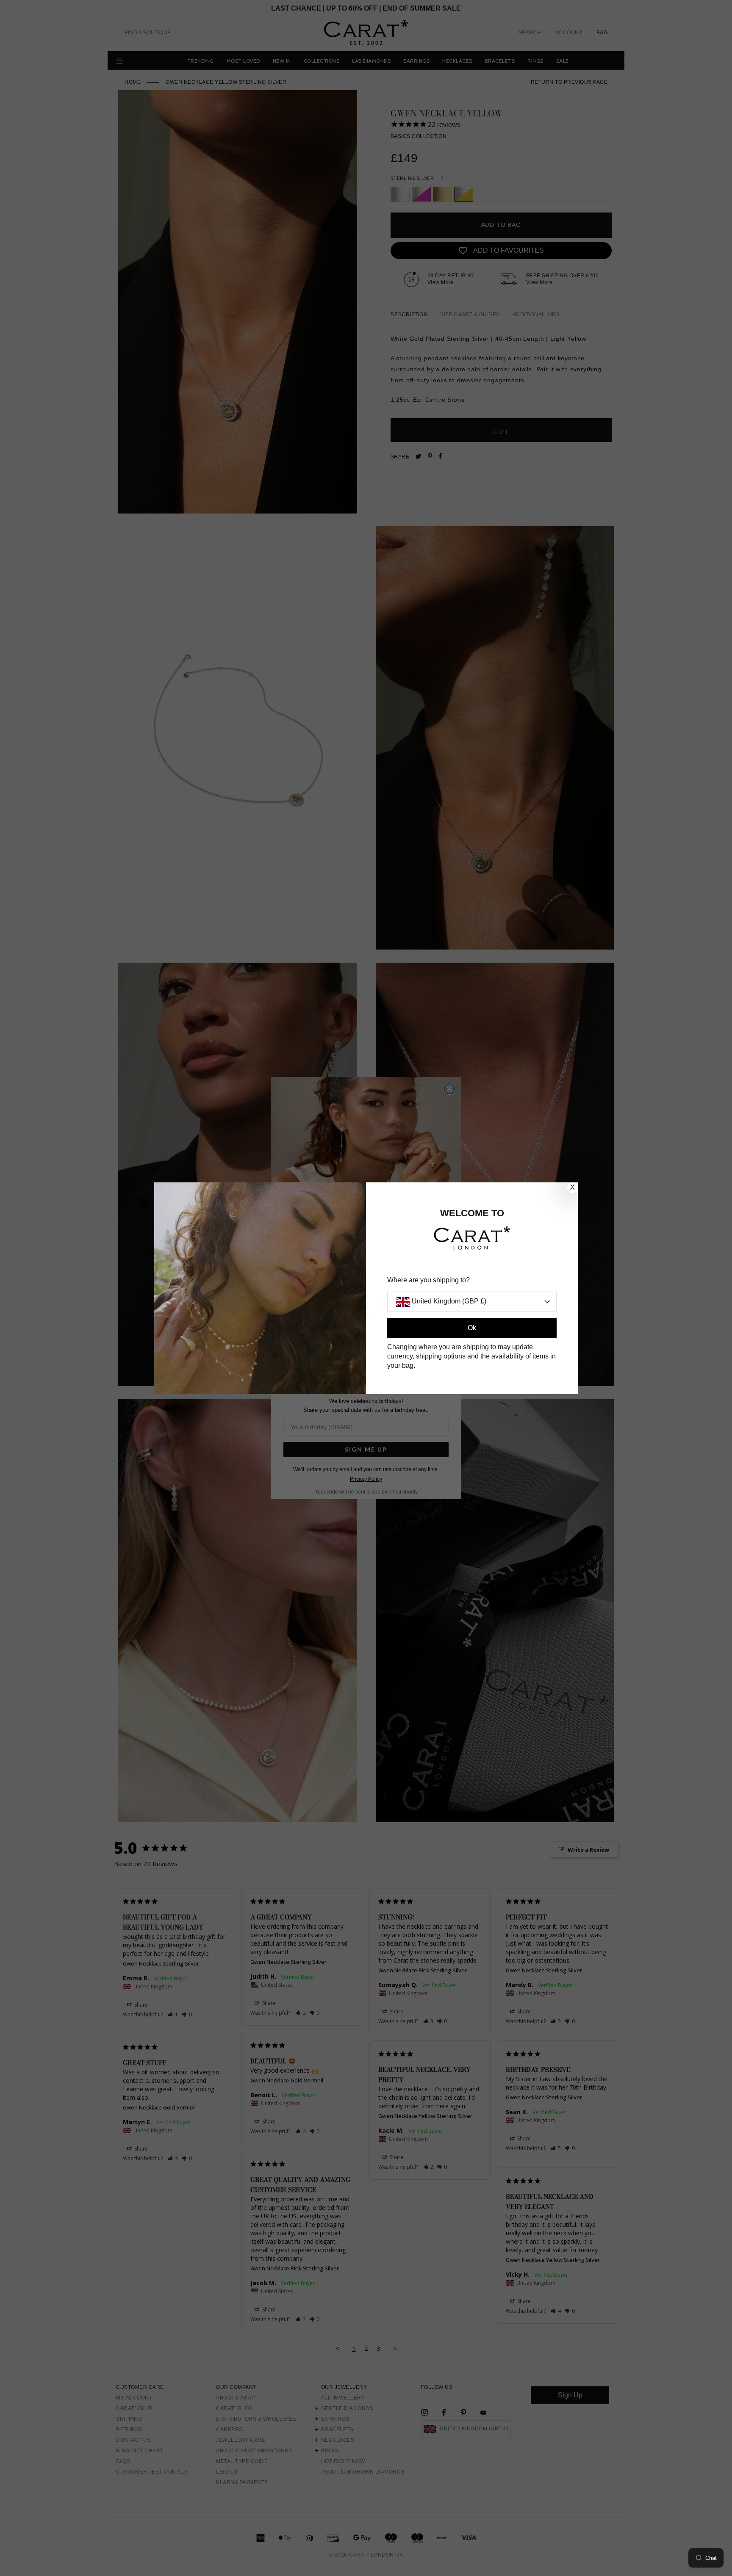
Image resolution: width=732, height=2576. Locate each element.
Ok (472, 1328)
